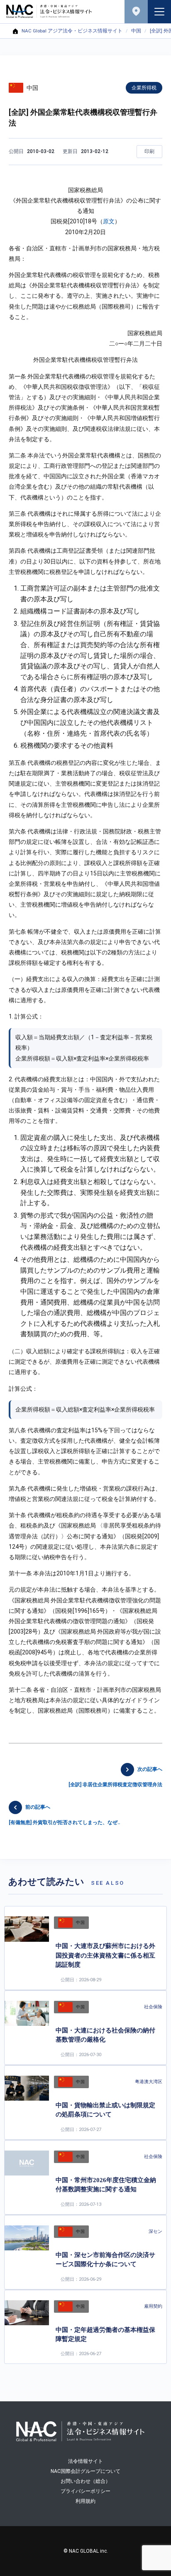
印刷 (149, 151)
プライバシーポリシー (85, 2491)
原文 (109, 221)
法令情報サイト (85, 2461)
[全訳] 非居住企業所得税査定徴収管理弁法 (115, 1777)
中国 (136, 31)
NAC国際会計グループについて (85, 2471)
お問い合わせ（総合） (85, 2481)
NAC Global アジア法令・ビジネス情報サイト (72, 31)
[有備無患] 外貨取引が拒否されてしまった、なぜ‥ (64, 1815)
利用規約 (85, 2501)
